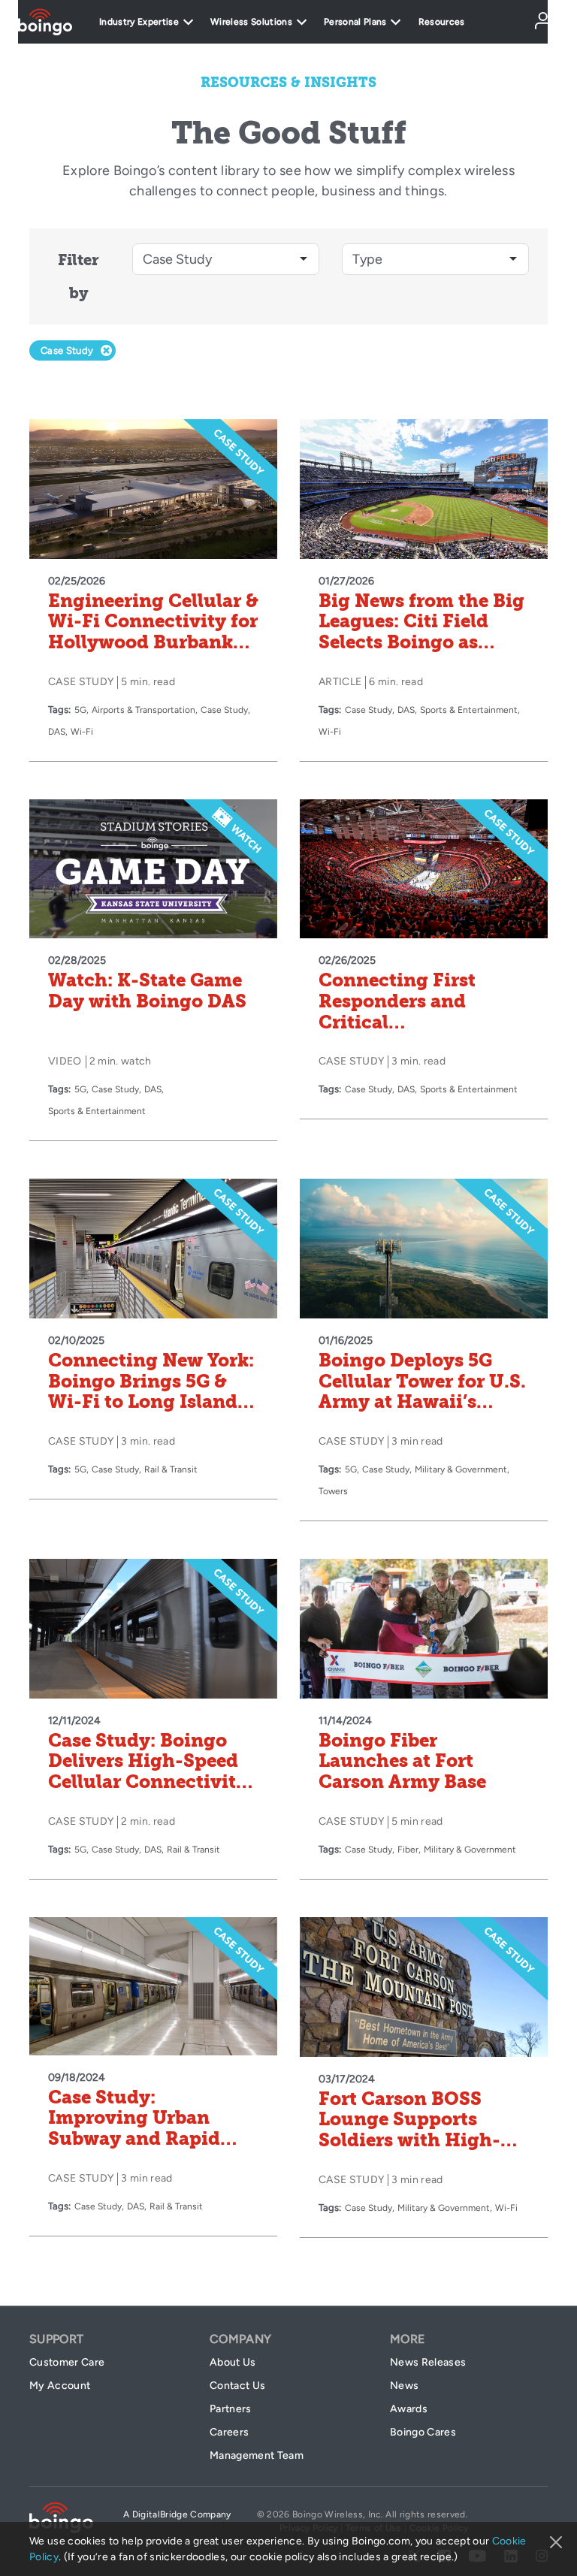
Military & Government (461, 1469)
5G (80, 710)
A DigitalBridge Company (177, 2514)
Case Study (224, 710)
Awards (409, 2409)
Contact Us (237, 2386)
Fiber (408, 1850)
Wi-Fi (82, 732)
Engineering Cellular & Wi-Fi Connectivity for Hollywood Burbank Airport (153, 632)
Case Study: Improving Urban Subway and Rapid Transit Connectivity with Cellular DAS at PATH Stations (145, 2149)
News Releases (428, 2362)
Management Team (257, 2455)
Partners (231, 2409)
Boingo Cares (423, 2432)
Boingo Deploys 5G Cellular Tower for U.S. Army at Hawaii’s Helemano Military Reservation (422, 1402)
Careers (229, 2432)
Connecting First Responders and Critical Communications (399, 1012)
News (404, 2386)
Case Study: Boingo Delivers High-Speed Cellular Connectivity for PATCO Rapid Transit (148, 1782)
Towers (333, 1491)
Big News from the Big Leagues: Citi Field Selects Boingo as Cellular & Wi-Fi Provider (421, 642)
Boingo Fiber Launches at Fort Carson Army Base (402, 1761)
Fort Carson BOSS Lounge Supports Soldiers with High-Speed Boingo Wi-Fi (410, 2130)
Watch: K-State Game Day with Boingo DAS (147, 991)
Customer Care (67, 2362)
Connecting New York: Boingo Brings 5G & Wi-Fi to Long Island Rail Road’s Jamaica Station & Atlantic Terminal (151, 1412)
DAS (57, 732)
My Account (60, 2386)
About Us (233, 2362)
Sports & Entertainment (469, 710)
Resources (442, 22)
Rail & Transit (171, 1469)
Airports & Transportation (143, 710)
